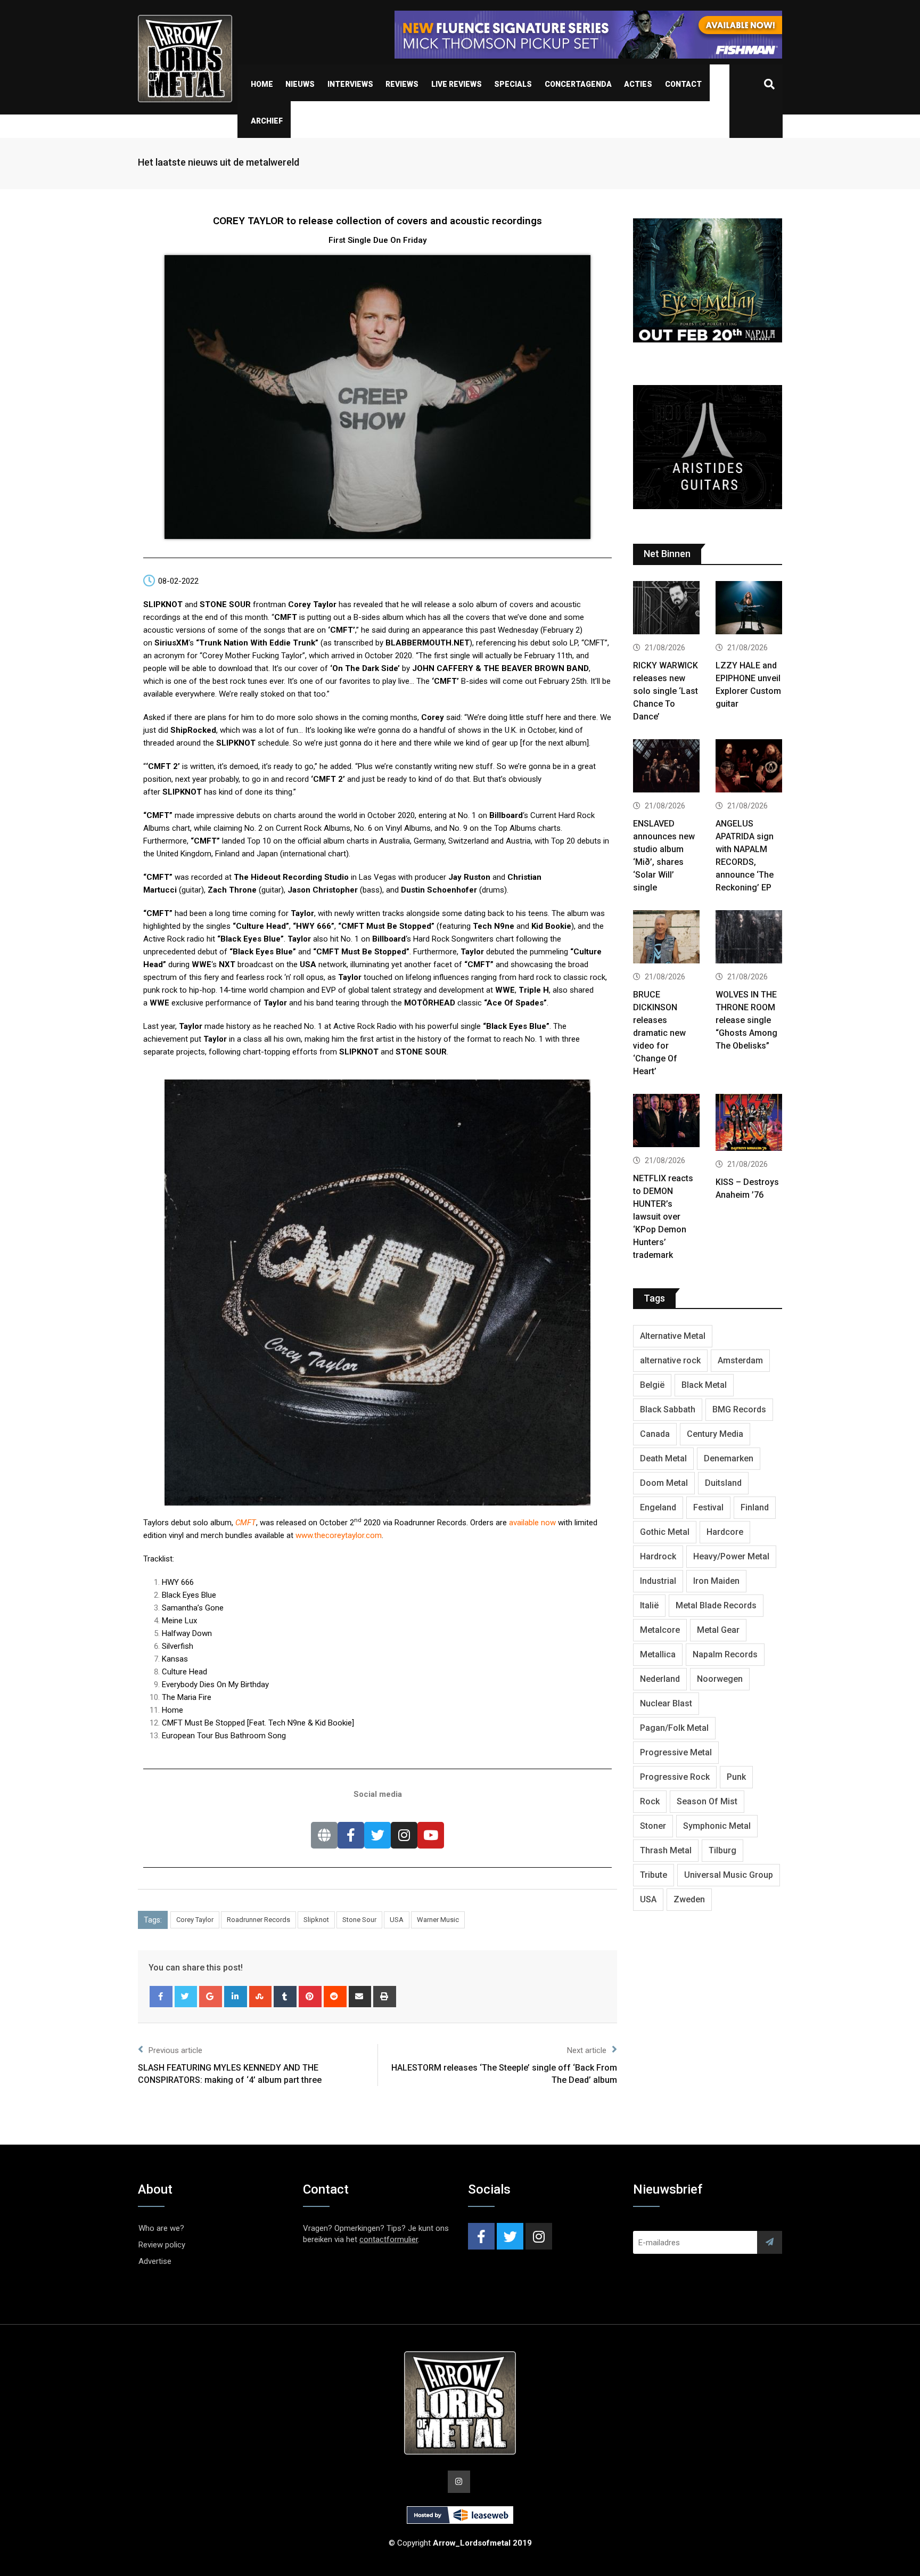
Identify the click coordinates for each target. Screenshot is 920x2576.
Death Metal (663, 1458)
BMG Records (739, 1409)
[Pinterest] (310, 1997)
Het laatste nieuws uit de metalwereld (219, 162)
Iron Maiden (716, 1581)
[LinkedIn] (236, 1997)
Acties (638, 84)
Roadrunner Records (258, 1920)
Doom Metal (664, 1483)
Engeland (658, 1507)
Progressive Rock (675, 1777)
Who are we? (161, 2228)
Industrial (658, 1581)
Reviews (402, 84)
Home (262, 84)
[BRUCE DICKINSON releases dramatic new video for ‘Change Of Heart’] (666, 938)
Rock (650, 1801)
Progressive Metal (676, 1752)
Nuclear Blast (666, 1703)
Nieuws (300, 84)
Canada (655, 1434)
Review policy (162, 2245)
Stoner (653, 1826)
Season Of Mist (707, 1801)
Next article (587, 2050)
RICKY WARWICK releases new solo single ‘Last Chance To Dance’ (666, 691)
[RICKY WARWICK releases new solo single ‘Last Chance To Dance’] (666, 609)
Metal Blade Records (716, 1605)
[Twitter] (377, 1835)
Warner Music (438, 1920)
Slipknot (316, 1920)
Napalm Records (725, 1654)
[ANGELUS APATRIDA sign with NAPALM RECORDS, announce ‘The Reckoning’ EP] (749, 767)
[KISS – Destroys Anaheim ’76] (749, 1124)
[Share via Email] (360, 1997)
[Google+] (211, 1997)
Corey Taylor (195, 1920)
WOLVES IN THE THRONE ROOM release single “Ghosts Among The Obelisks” (746, 1020)
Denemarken (729, 1458)
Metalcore (660, 1630)
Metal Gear (718, 1630)
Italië (649, 1605)
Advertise (155, 2261)
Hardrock (658, 1556)
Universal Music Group (729, 1875)
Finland (755, 1507)
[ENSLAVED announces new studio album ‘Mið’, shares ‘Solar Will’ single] (666, 767)
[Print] (385, 1997)
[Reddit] (335, 1997)
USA (397, 1920)
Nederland (660, 1679)
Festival (708, 1507)
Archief (267, 121)
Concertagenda (578, 84)
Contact (683, 84)
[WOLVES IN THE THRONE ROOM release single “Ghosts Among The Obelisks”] (749, 938)
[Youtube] (431, 1835)
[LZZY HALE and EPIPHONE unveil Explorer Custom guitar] (749, 609)
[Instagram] (404, 1835)
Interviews (350, 84)
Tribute (654, 1875)
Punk (736, 1777)
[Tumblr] (285, 1997)
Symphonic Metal (717, 1826)
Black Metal (704, 1385)
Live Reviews (457, 84)
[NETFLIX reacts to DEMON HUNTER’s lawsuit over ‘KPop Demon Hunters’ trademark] (666, 1122)
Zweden (689, 1899)
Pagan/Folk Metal (674, 1728)
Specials (513, 84)
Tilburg (722, 1850)
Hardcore (725, 1532)
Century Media (715, 1434)
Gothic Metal (665, 1532)
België (652, 1385)
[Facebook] (351, 1835)
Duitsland (723, 1483)
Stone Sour (359, 1920)
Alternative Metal (673, 1336)
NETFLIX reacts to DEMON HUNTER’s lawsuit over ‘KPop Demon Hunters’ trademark (663, 1217)
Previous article (175, 2050)
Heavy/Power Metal (731, 1556)
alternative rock (670, 1360)
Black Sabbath (668, 1409)
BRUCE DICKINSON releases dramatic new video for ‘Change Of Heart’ (659, 1033)
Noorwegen (720, 1679)
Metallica (658, 1654)
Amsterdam (740, 1360)
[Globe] (324, 1835)
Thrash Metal (666, 1850)
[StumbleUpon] (261, 1997)
